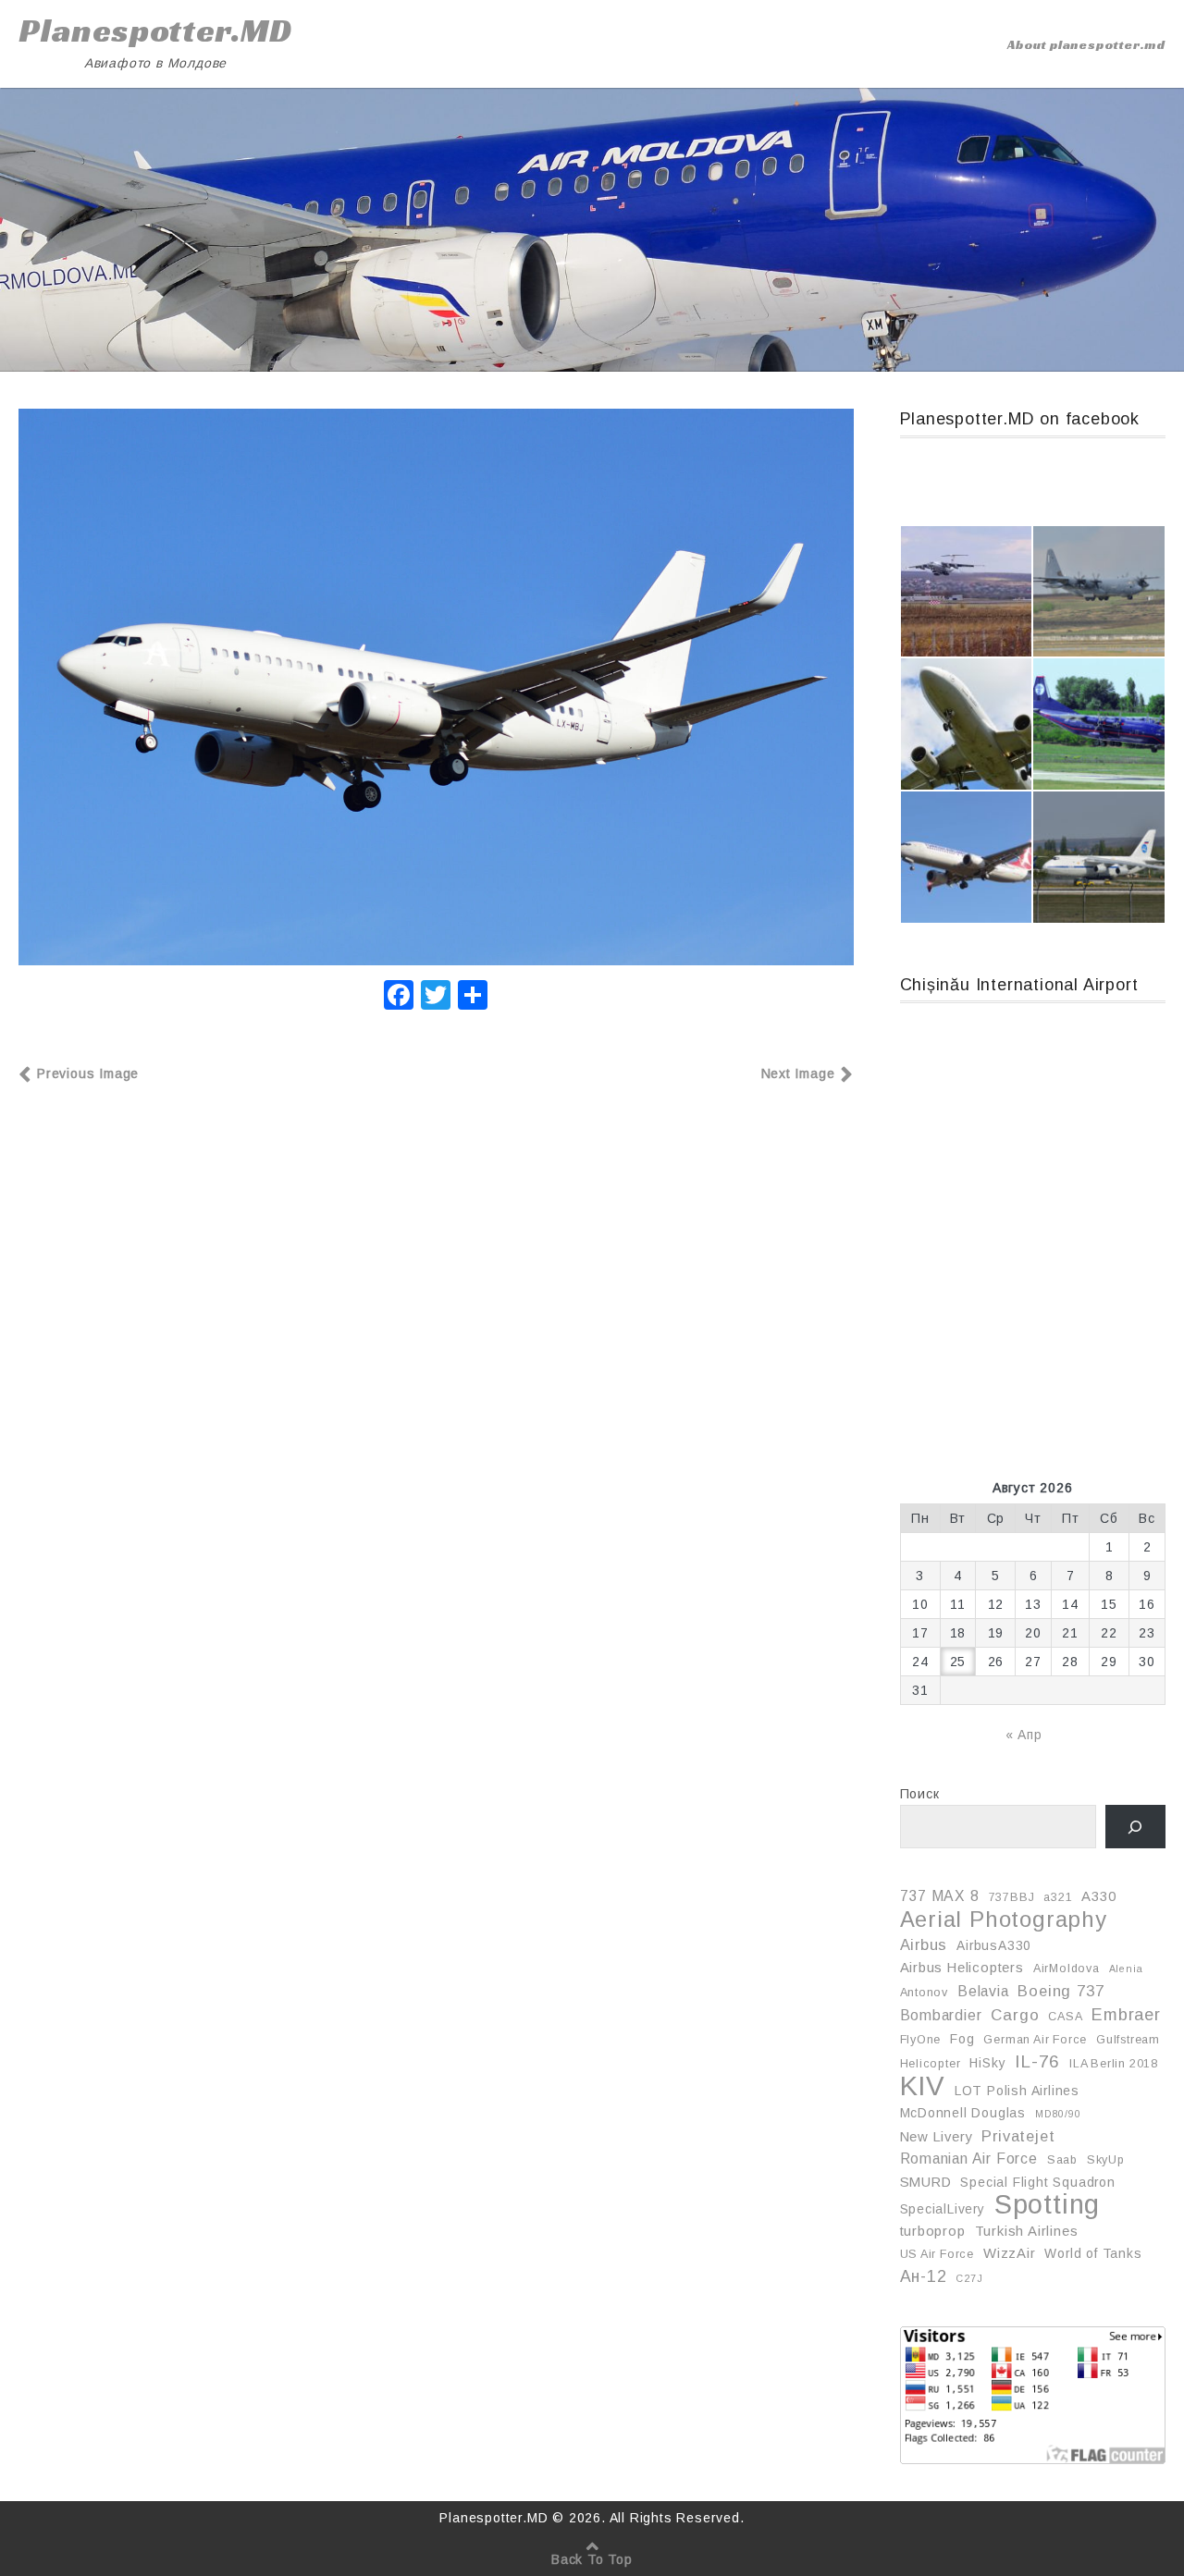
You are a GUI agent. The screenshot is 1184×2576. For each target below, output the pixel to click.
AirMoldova (1067, 1969)
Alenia (1126, 1969)
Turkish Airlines (1027, 2231)
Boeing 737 (1061, 1991)
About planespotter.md (1086, 44)
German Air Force (1035, 2040)
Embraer (1126, 2015)
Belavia (983, 1991)
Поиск (920, 1794)
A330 (1098, 1896)
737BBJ (1012, 1897)
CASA (1065, 2017)
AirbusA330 (994, 1945)
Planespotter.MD (155, 31)
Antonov (925, 1993)
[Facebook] (399, 997)
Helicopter (931, 2064)
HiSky (987, 2063)
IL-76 (1037, 2061)
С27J (969, 2278)
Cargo (1015, 2015)
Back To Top (592, 2559)
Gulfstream (1128, 2040)
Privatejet (1018, 2136)
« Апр (1024, 1735)
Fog (962, 2039)
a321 (1058, 1897)
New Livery (937, 2137)
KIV (923, 2086)
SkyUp (1106, 2160)
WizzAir (1010, 2253)
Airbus (924, 1944)
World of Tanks (1093, 2253)
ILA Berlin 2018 (1114, 2064)
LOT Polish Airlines (1017, 2091)
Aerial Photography (1004, 1920)
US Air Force (937, 2254)
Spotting (1047, 2204)
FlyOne (921, 2040)
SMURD (926, 2182)
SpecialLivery (943, 2209)
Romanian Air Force (969, 2159)
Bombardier (941, 2015)
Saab (1062, 2160)
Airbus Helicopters (962, 1968)
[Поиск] (1135, 1827)
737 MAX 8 (940, 1896)
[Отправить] (473, 997)
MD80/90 (1058, 2114)
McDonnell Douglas (963, 2113)
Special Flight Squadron (1037, 2182)
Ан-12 (924, 2276)
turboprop (933, 2231)
